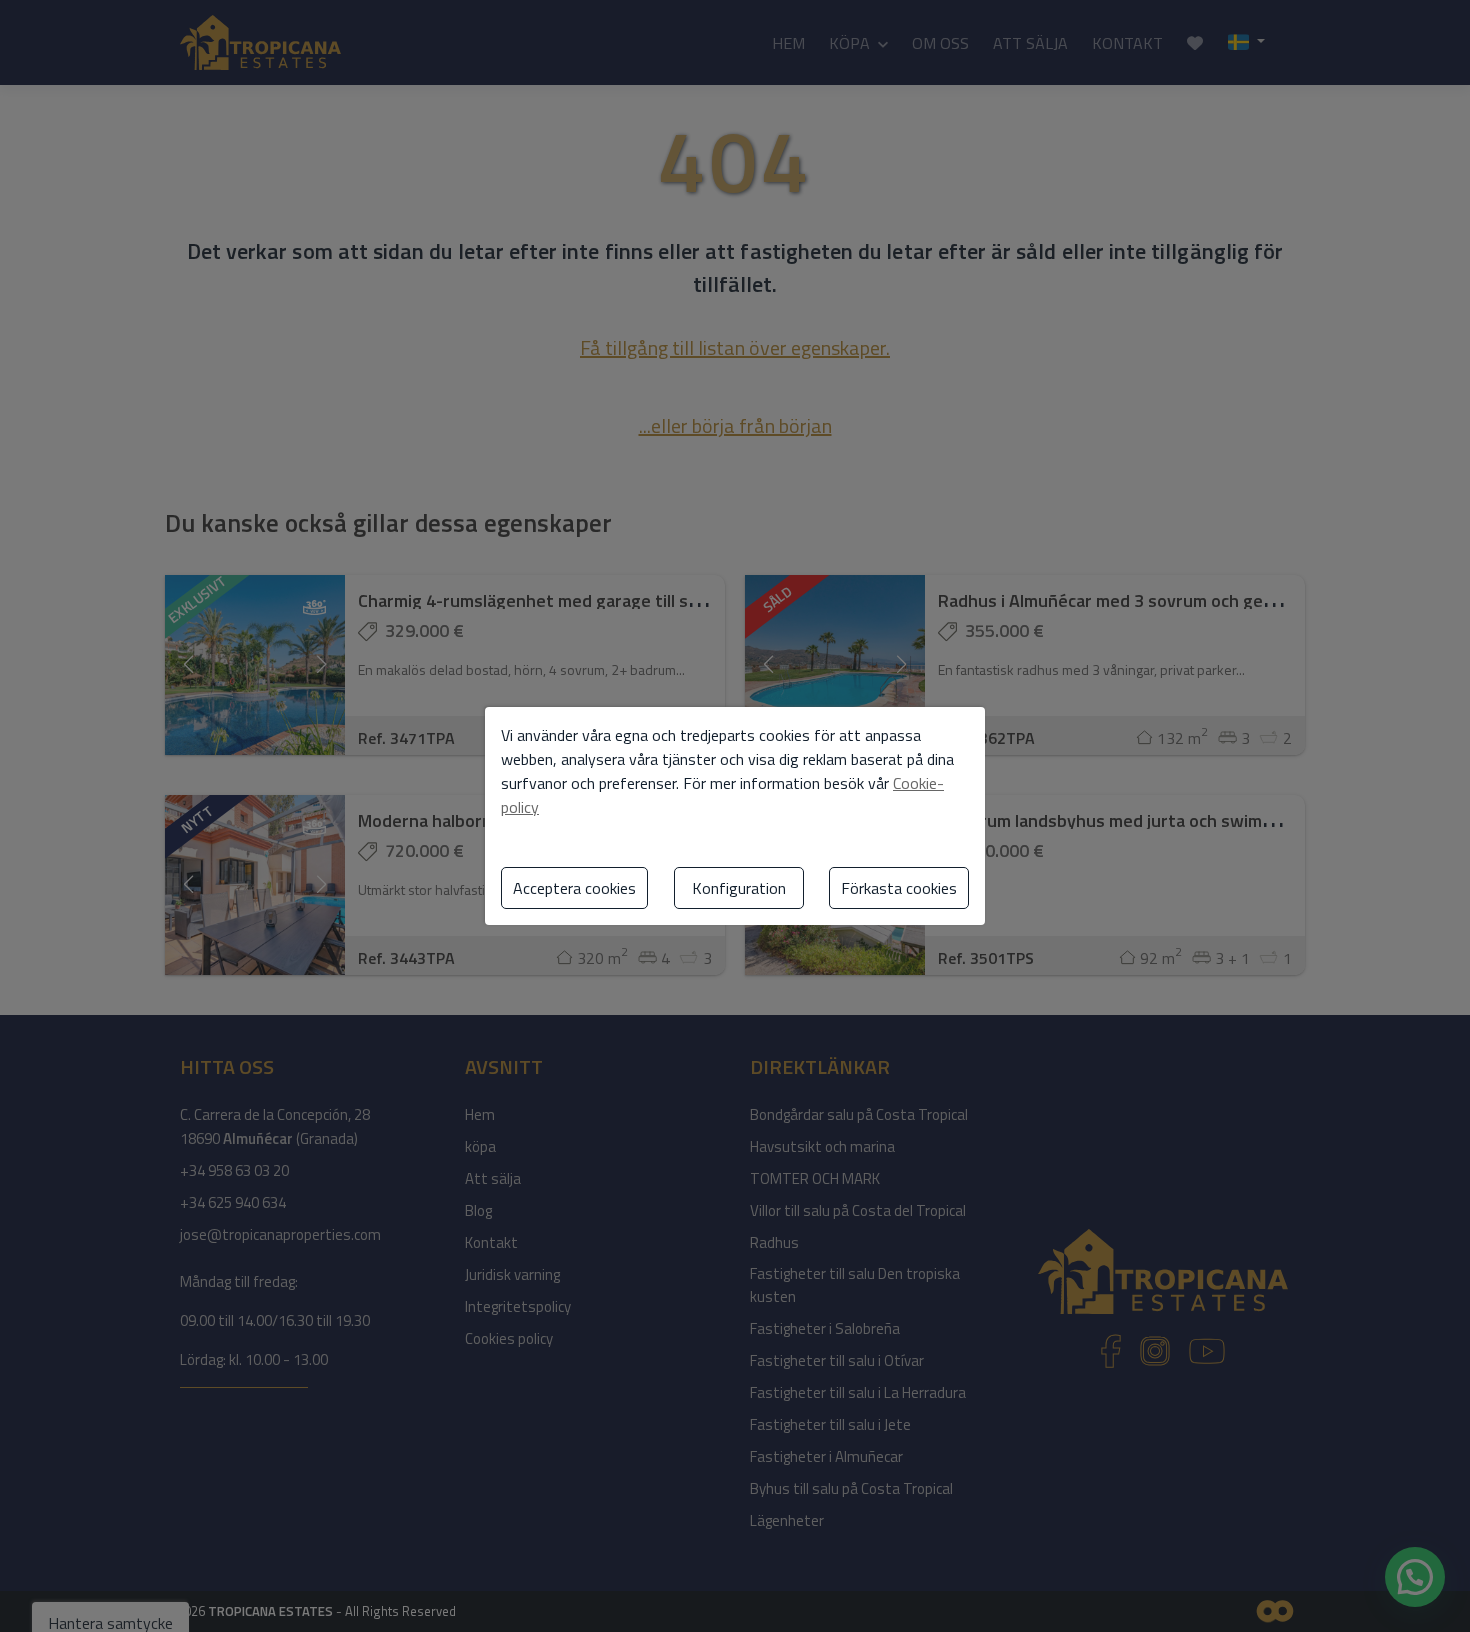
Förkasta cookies (899, 888)
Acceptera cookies (574, 888)
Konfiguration (739, 888)
